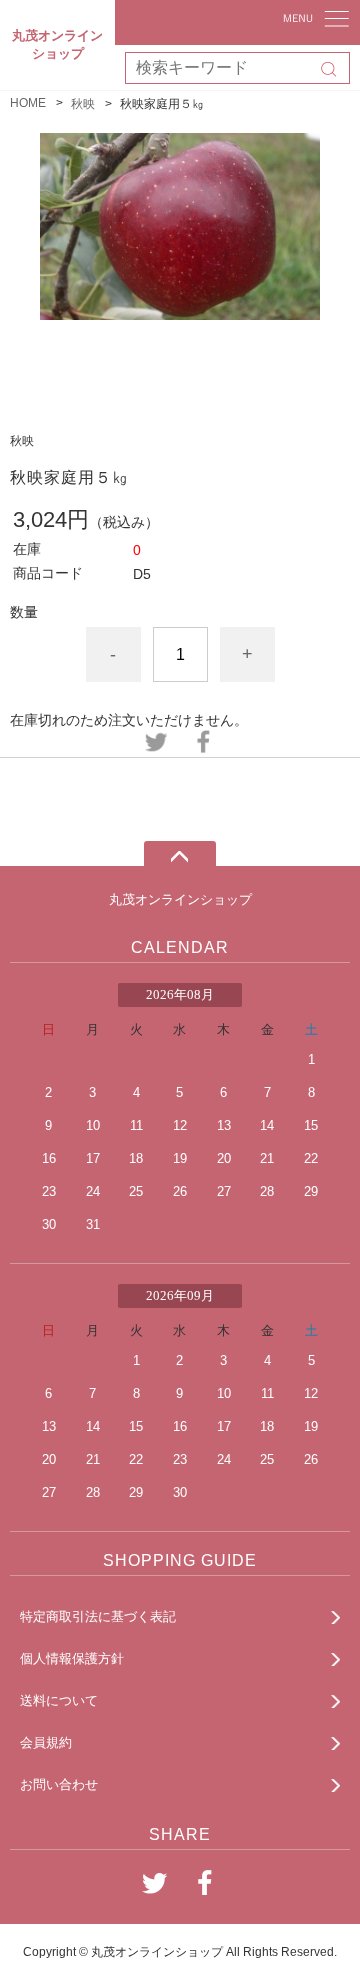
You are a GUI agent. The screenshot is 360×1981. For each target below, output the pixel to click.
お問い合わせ (59, 1784)
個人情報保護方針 (72, 1658)
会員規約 (46, 1742)
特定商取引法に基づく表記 (98, 1616)
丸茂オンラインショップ (180, 899)
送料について (59, 1700)
